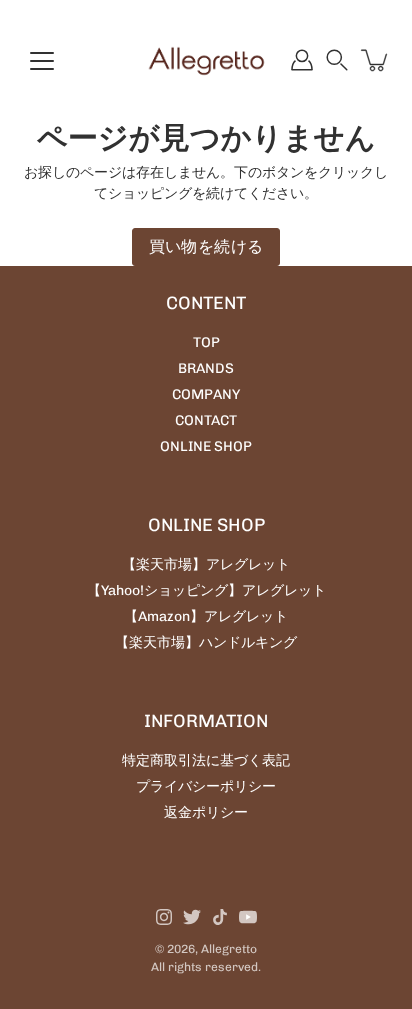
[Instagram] (164, 917)
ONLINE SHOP (206, 446)
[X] (192, 917)
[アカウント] (302, 60)
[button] (337, 60)
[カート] (376, 60)
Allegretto (229, 949)
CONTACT (206, 420)
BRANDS (206, 368)
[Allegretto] (206, 60)
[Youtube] (248, 917)
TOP (206, 342)
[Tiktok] (220, 917)
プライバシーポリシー (206, 786)
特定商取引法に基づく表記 (206, 760)
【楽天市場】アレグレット (206, 564)
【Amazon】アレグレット (206, 616)
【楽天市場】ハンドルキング (206, 642)
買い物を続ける (206, 246)
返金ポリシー (206, 812)
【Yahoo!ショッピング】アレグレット (206, 590)
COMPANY (206, 394)
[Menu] (42, 61)
